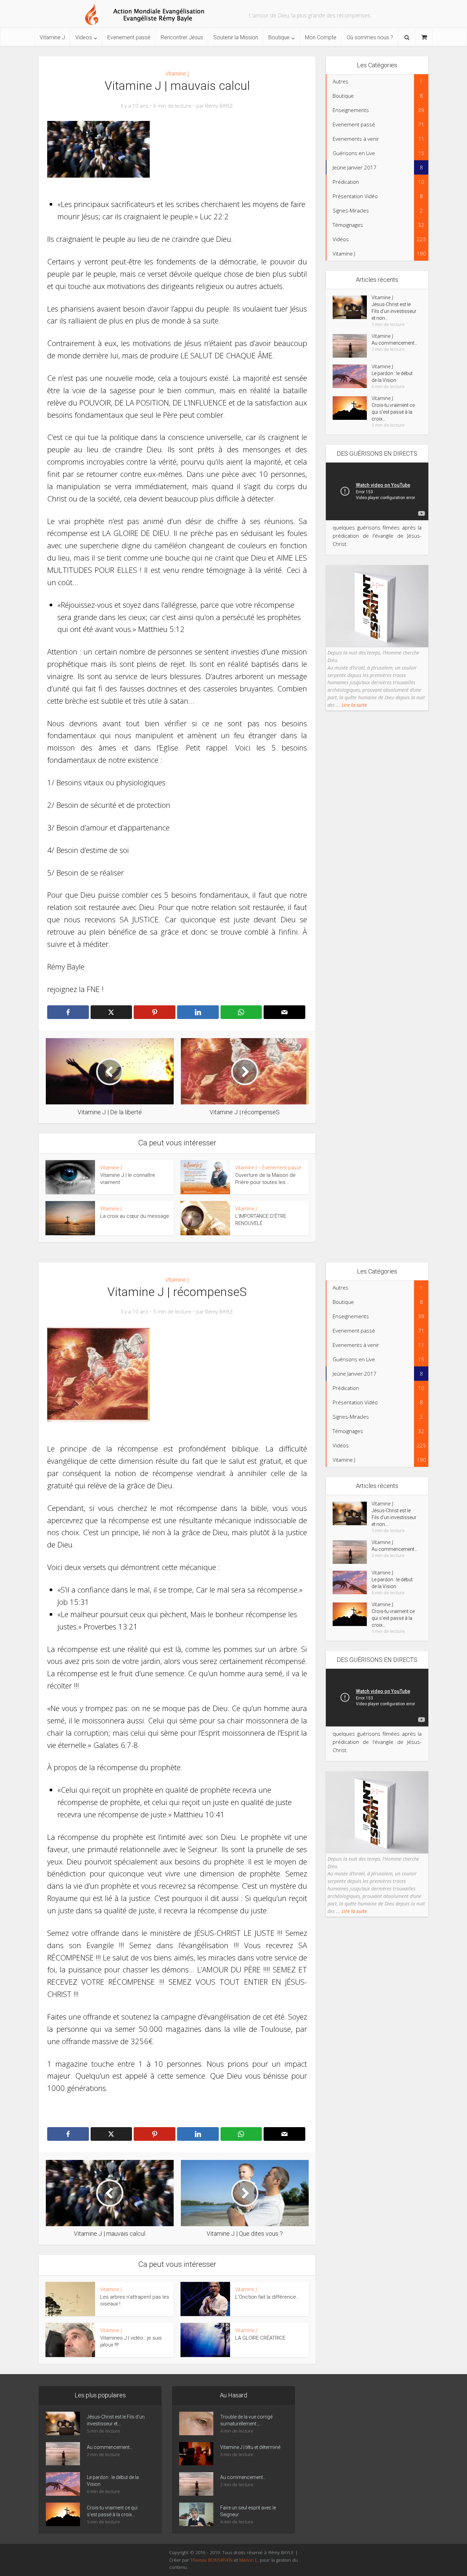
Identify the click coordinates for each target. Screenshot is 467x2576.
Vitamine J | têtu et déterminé (250, 2447)
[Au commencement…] (352, 346)
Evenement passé (129, 37)
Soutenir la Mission (236, 37)
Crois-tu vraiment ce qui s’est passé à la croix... (393, 412)
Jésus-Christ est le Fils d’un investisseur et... (116, 2420)
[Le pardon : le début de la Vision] (352, 376)
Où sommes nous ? (370, 37)
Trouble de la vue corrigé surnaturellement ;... (246, 2420)
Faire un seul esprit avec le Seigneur (248, 2511)
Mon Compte (321, 37)
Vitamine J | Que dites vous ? (227, 2381)
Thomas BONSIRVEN (211, 2560)
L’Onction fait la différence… (267, 2297)
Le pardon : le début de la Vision (392, 377)
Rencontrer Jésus (182, 37)
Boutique (279, 37)
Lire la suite (353, 705)
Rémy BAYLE (219, 106)
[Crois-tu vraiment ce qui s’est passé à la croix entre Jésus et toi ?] (352, 408)
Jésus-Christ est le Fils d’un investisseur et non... (394, 311)
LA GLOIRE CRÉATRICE (261, 2338)
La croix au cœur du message (135, 1216)
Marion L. (250, 2560)
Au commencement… (395, 343)
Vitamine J (52, 37)
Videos (84, 37)
